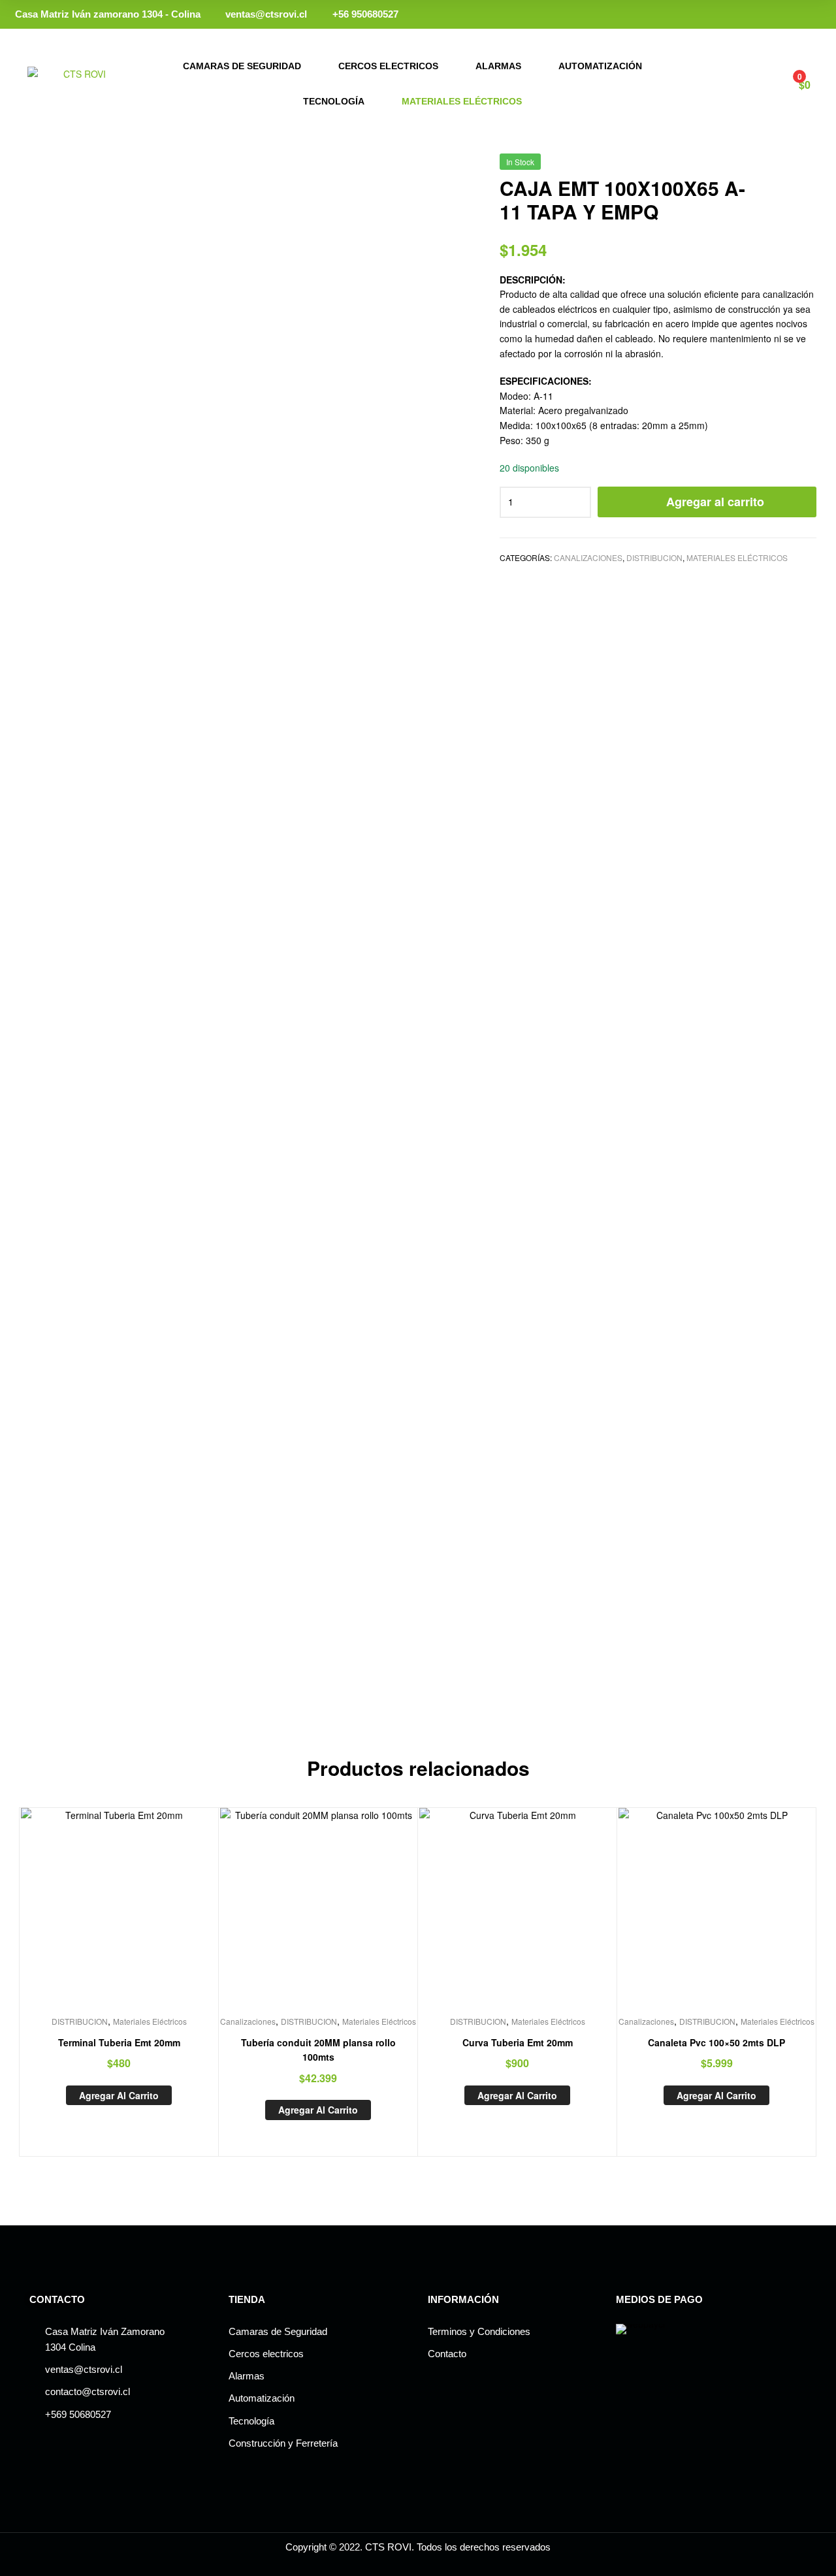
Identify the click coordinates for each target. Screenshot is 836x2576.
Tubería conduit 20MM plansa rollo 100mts (318, 2050)
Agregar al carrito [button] (119, 2095)
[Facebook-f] (805, 15)
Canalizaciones (588, 557)
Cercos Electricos (388, 66)
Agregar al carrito (715, 502)
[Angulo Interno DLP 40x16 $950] (775, 167)
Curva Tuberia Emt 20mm (518, 2042)
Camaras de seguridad (242, 66)
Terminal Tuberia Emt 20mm (119, 2042)
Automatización (600, 66)
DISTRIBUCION (654, 557)
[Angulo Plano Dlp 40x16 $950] (809, 167)
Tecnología (334, 101)
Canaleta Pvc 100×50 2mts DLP (716, 2042)
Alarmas (498, 66)
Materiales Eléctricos (462, 101)
